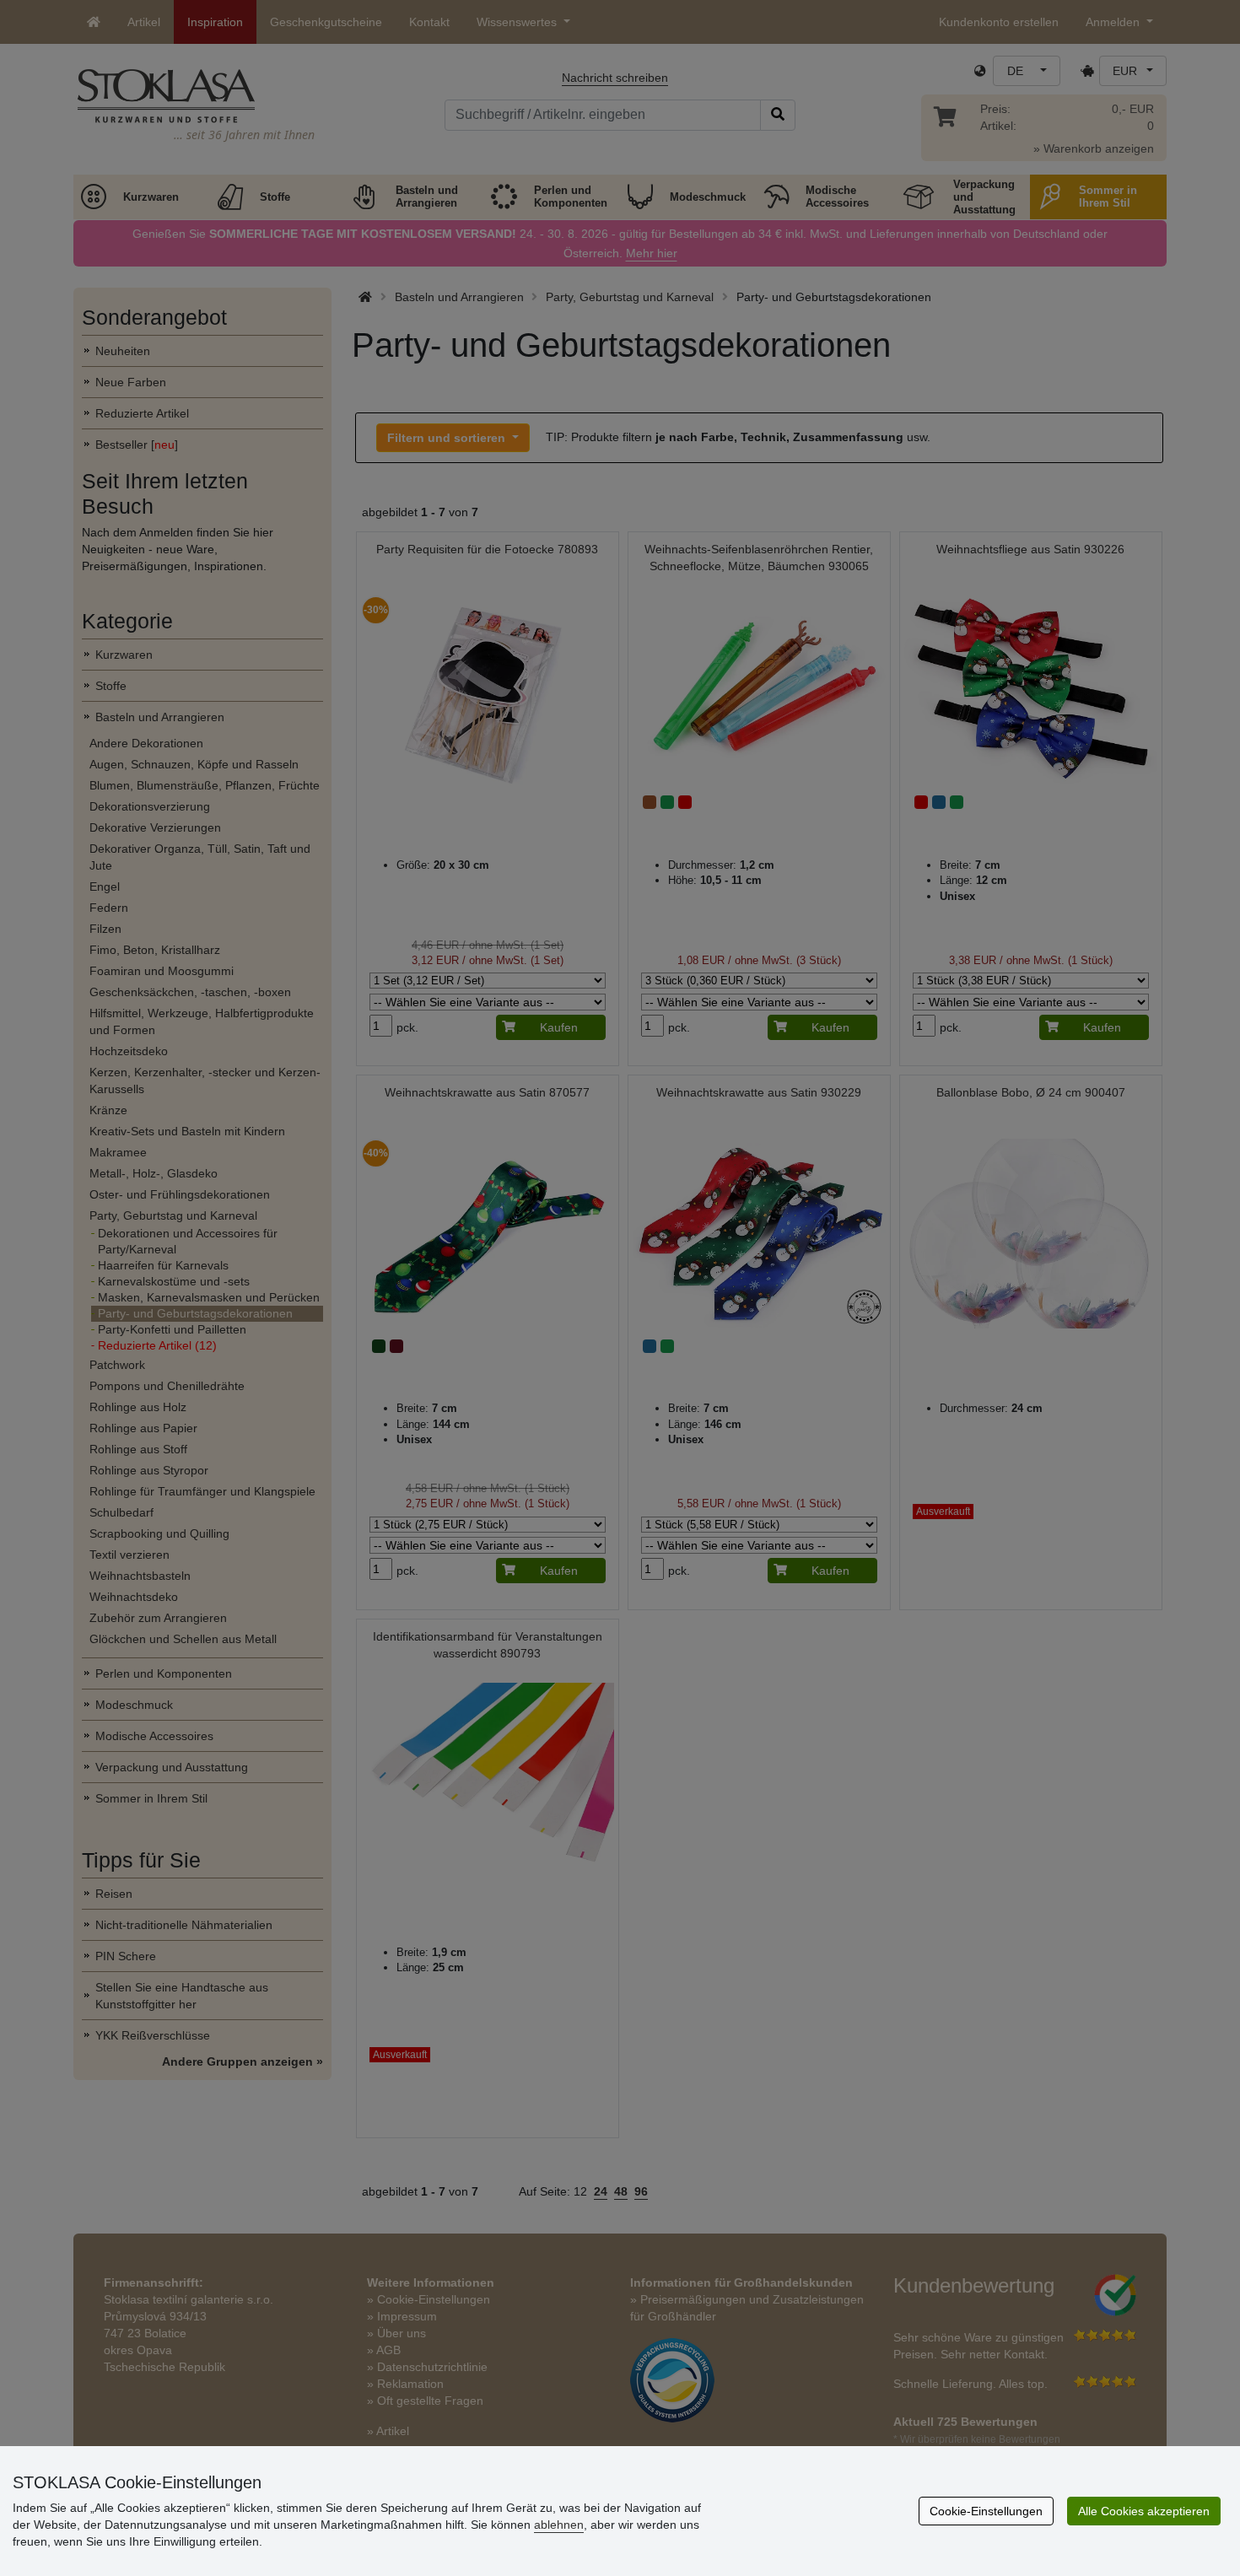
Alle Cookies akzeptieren (1144, 2511)
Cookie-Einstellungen (986, 2511)
